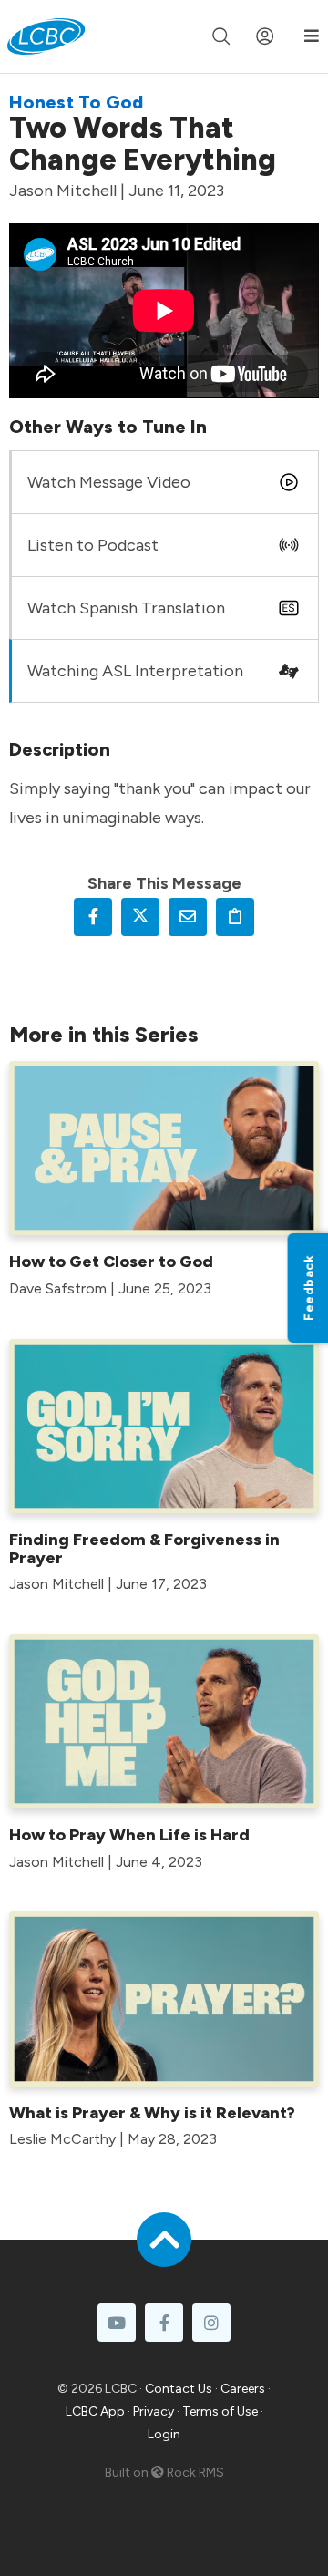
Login (164, 2434)
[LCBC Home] (46, 36)
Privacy (154, 2411)
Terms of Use (220, 2411)
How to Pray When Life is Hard (129, 1835)
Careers (243, 2389)
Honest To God (76, 102)
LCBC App (95, 2411)
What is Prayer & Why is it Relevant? (152, 2113)
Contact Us (179, 2389)
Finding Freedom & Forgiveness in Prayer (144, 1549)
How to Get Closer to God (111, 1262)
